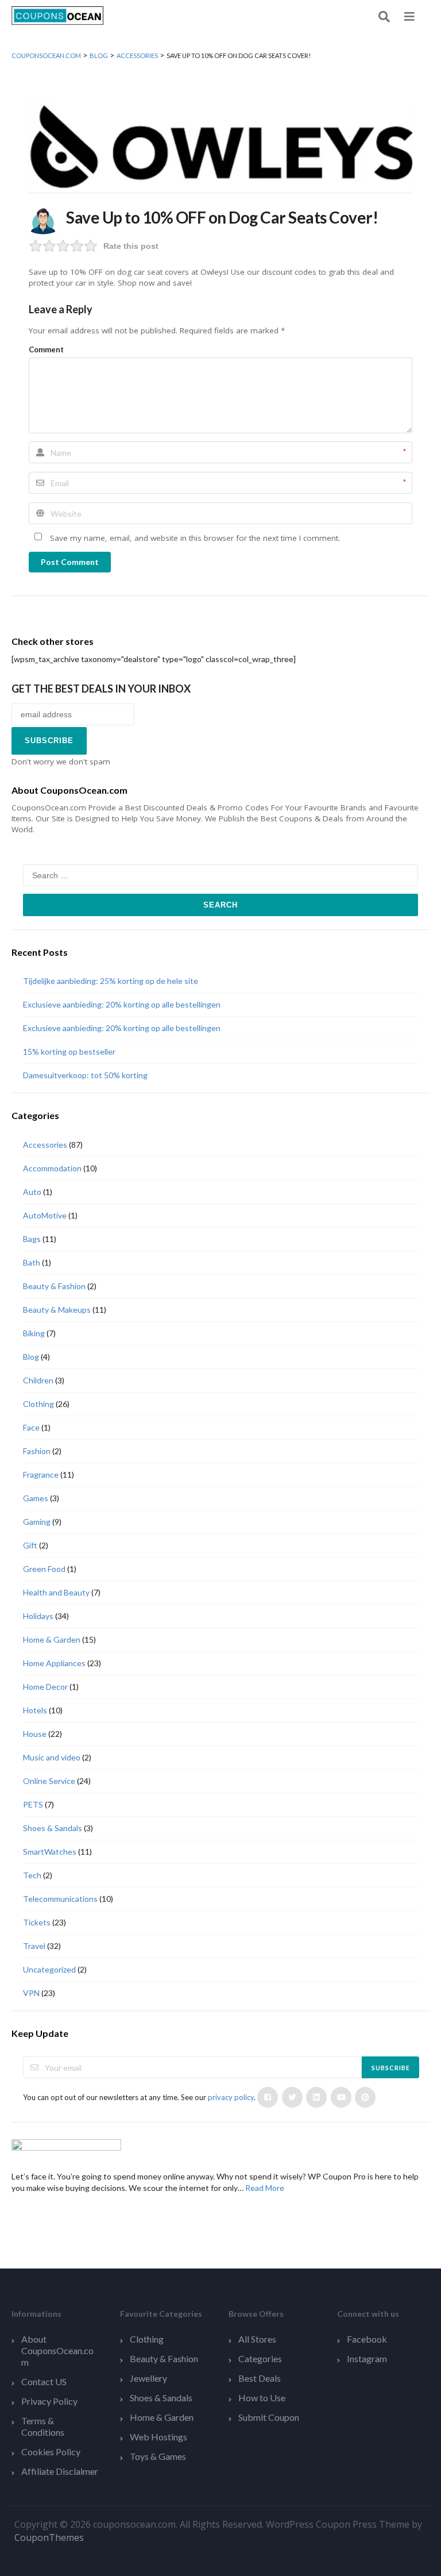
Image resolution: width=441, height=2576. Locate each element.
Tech (32, 1875)
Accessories (45, 1145)
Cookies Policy (51, 2452)
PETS (33, 1804)
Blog (31, 1357)
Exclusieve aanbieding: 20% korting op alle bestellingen (122, 1004)
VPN (31, 1993)
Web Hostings (158, 2437)
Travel (34, 1946)
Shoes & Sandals (53, 1828)
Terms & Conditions (43, 2426)
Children (38, 1380)
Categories (260, 2358)
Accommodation (52, 1168)
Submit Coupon (269, 2417)
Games (36, 1498)
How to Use (262, 2398)
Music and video (52, 1757)
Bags (32, 1239)
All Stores (257, 2339)
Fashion (37, 1451)
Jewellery (148, 2378)
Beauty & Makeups (57, 1310)
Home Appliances (54, 1663)
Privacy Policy (49, 2401)
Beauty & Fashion (54, 1286)
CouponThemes (49, 2537)
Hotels (35, 1710)
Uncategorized (49, 1969)
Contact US (44, 2381)
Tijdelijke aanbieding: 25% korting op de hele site (111, 981)
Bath (32, 1262)
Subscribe (391, 2068)
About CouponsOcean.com (57, 2350)
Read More (265, 2188)
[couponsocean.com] (57, 15)
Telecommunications (60, 1899)
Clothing (38, 1404)
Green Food (44, 1569)
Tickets (37, 1922)
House (35, 1734)
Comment (46, 349)
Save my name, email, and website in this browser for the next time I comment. (195, 538)
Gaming (37, 1522)
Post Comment (70, 562)
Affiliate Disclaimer (60, 2471)
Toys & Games (158, 2456)
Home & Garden (52, 1639)
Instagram (367, 2358)
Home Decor (45, 1687)
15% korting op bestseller (69, 1051)
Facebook (367, 2339)
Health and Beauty (56, 1592)
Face (31, 1427)
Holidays (38, 1616)
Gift (30, 1545)
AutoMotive (45, 1215)
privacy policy (231, 2097)
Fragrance (41, 1475)
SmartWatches (50, 1852)
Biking (34, 1333)
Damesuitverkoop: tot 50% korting (85, 1075)
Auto (32, 1192)
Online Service (49, 1781)
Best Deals (260, 2378)
